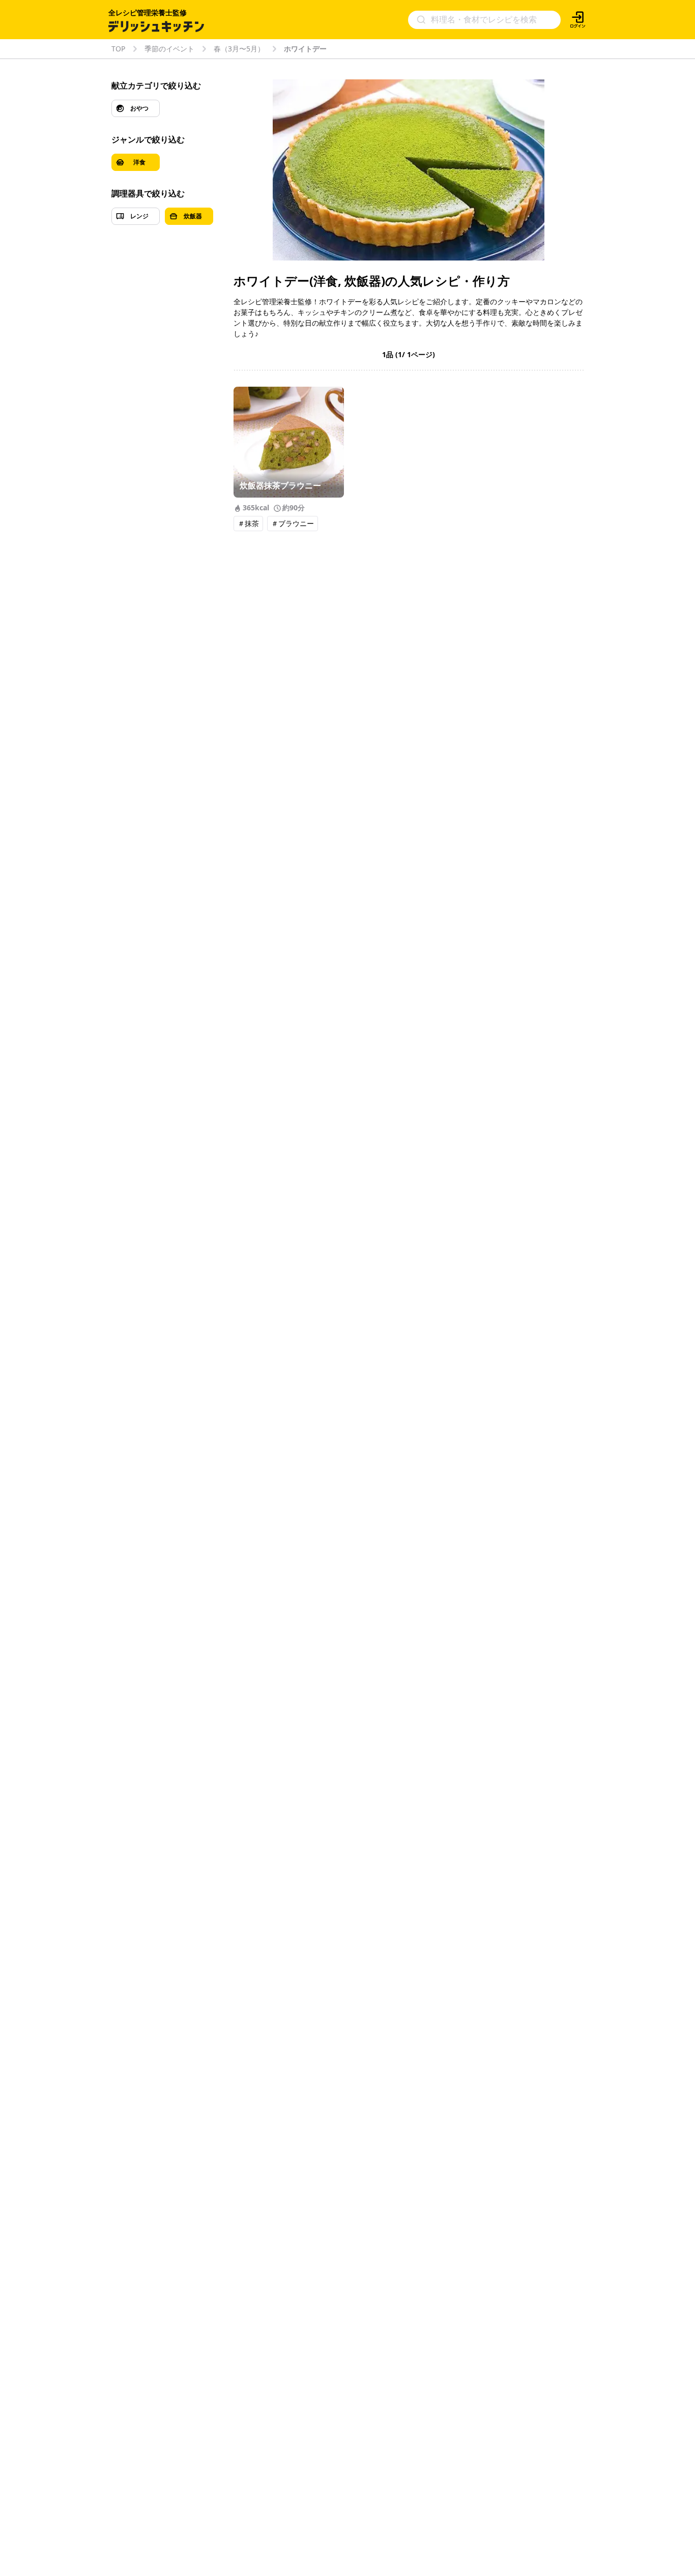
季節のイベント (169, 49)
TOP (118, 49)
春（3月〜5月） (239, 49)
